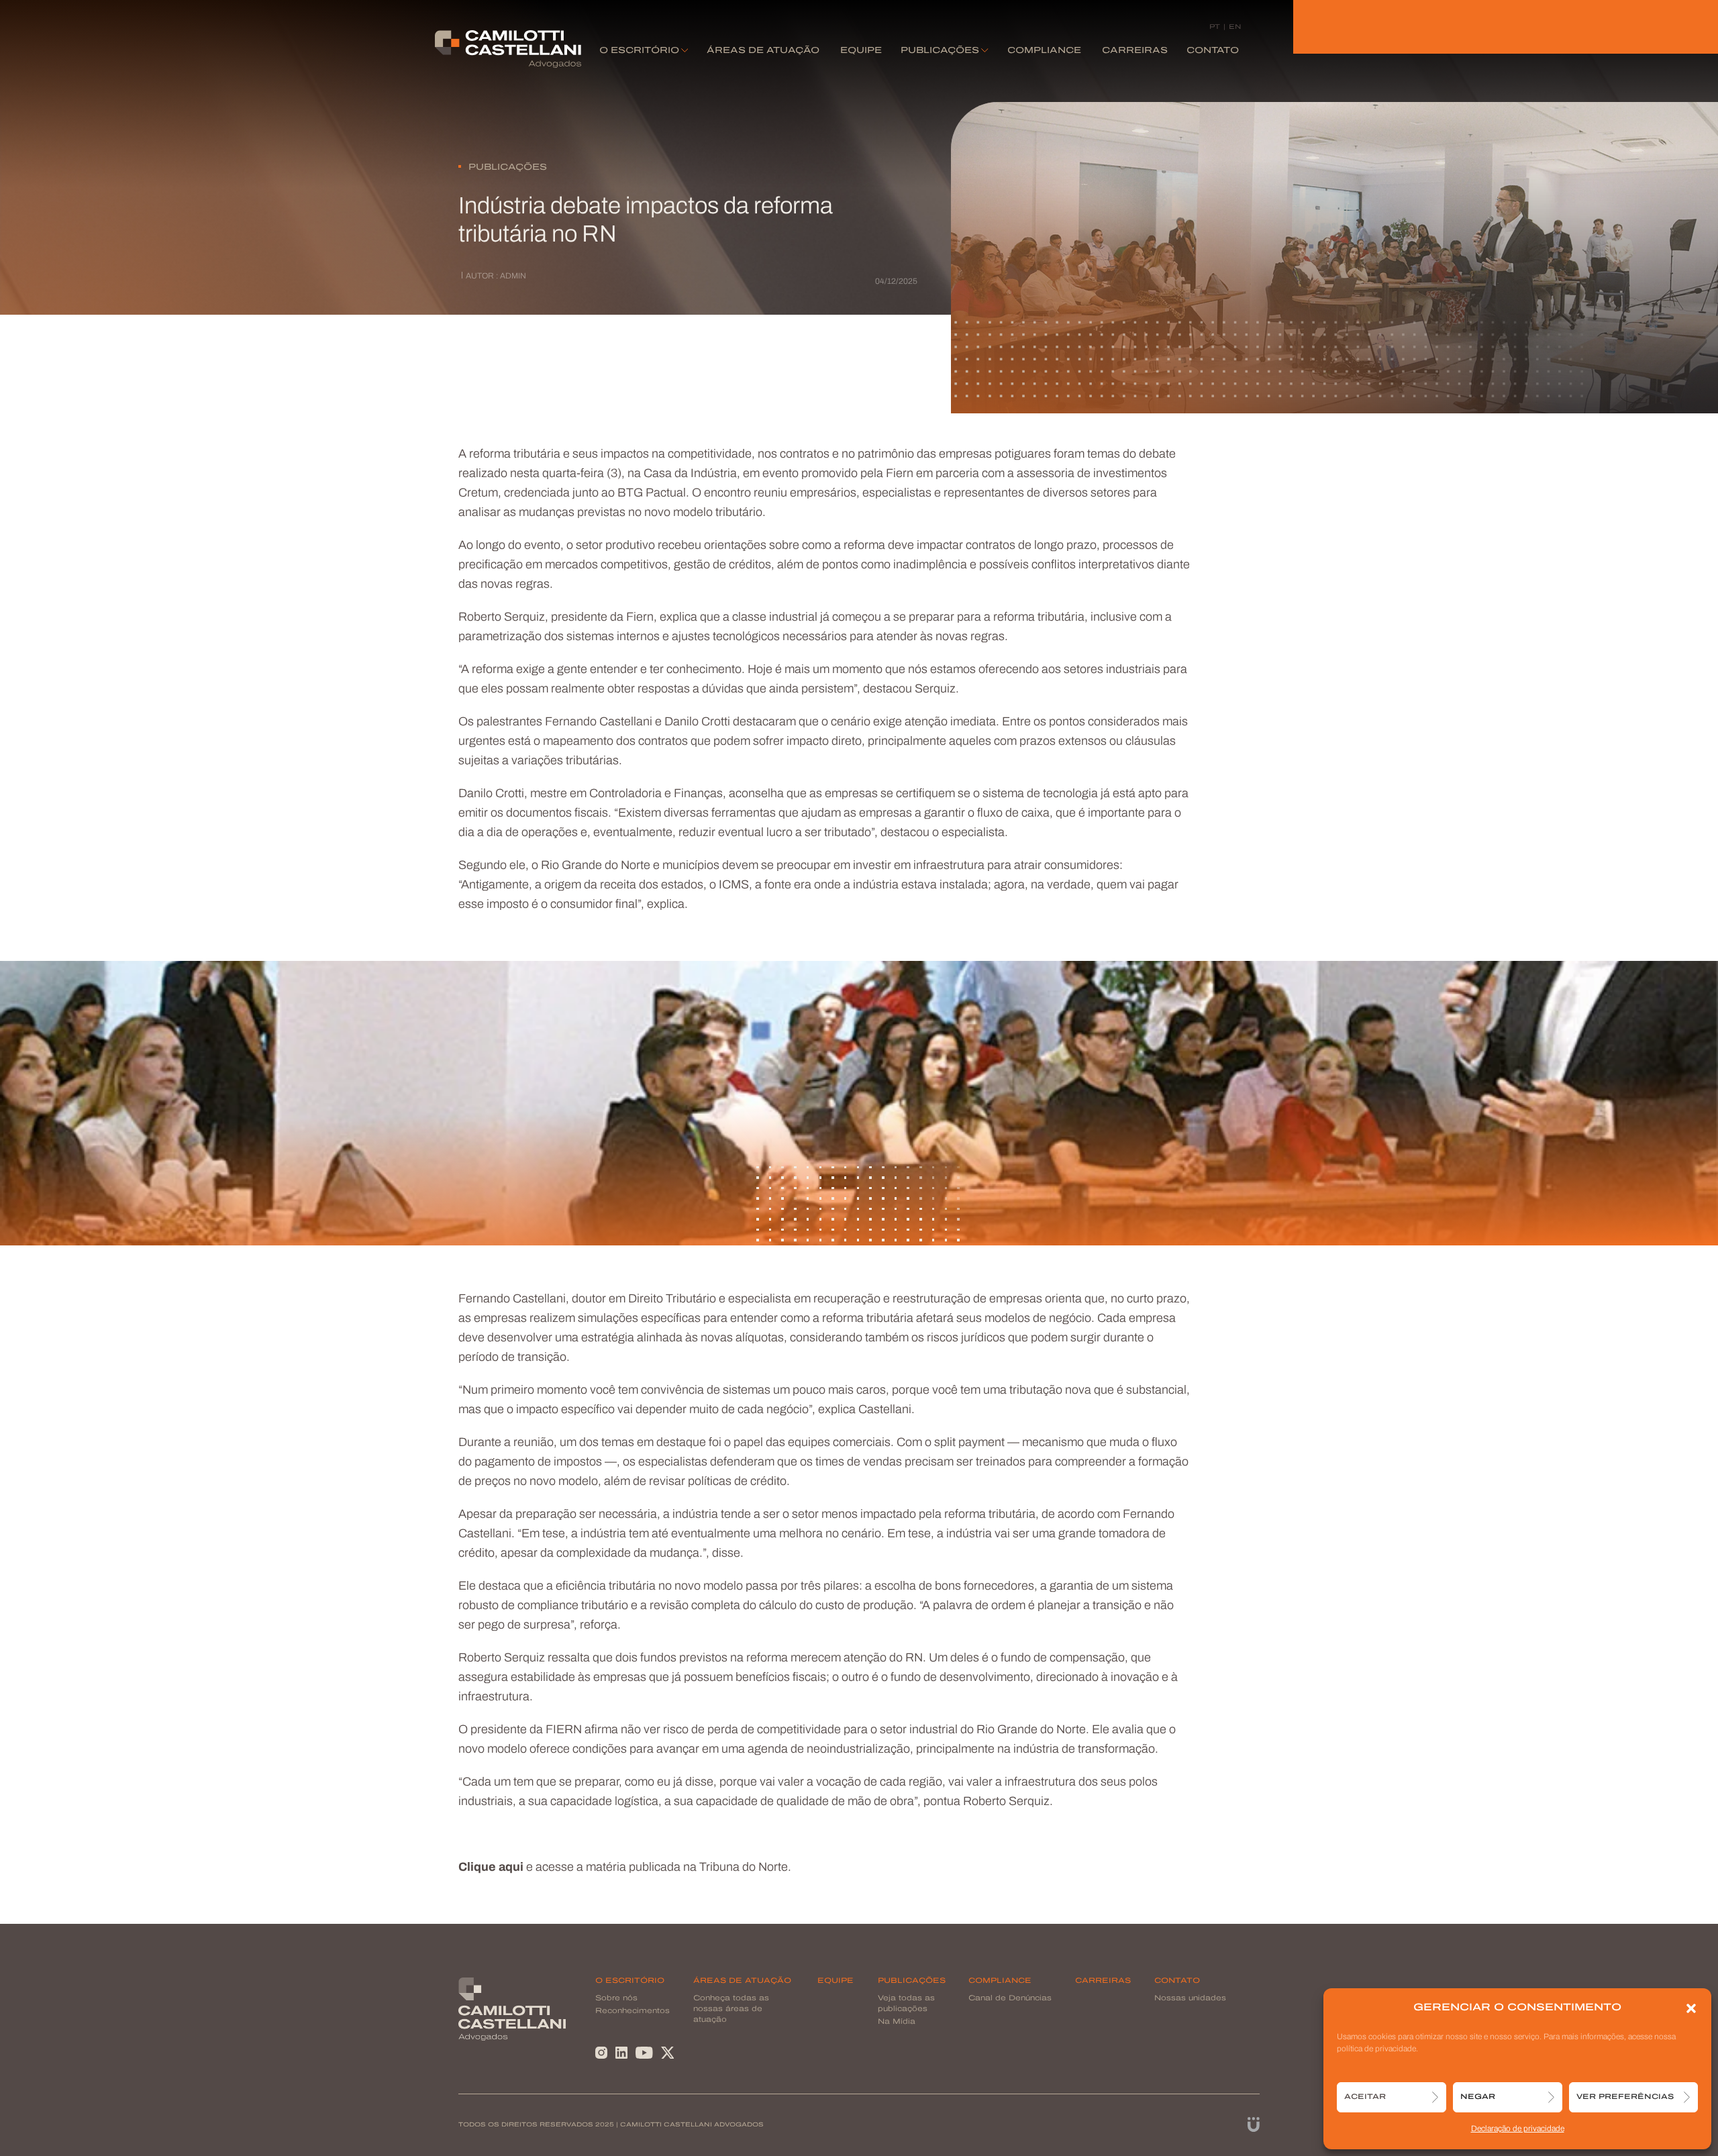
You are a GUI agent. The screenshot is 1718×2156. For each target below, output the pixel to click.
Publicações (940, 51)
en (1235, 27)
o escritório (639, 51)
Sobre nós (616, 1999)
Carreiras (1135, 51)
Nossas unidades (1190, 1999)
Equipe (861, 51)
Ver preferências (1625, 2097)
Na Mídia (897, 2022)
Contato (1213, 51)
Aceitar (1365, 2097)
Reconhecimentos (633, 2011)
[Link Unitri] (1254, 2125)
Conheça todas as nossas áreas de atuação (731, 2009)
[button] (1691, 2008)
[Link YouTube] (644, 2054)
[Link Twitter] (668, 2054)
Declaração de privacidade (1518, 2129)
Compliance (1044, 51)
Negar (1478, 2097)
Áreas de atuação (763, 51)
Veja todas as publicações (906, 2004)
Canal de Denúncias (1010, 1999)
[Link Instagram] (601, 2054)
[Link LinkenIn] (621, 2054)
